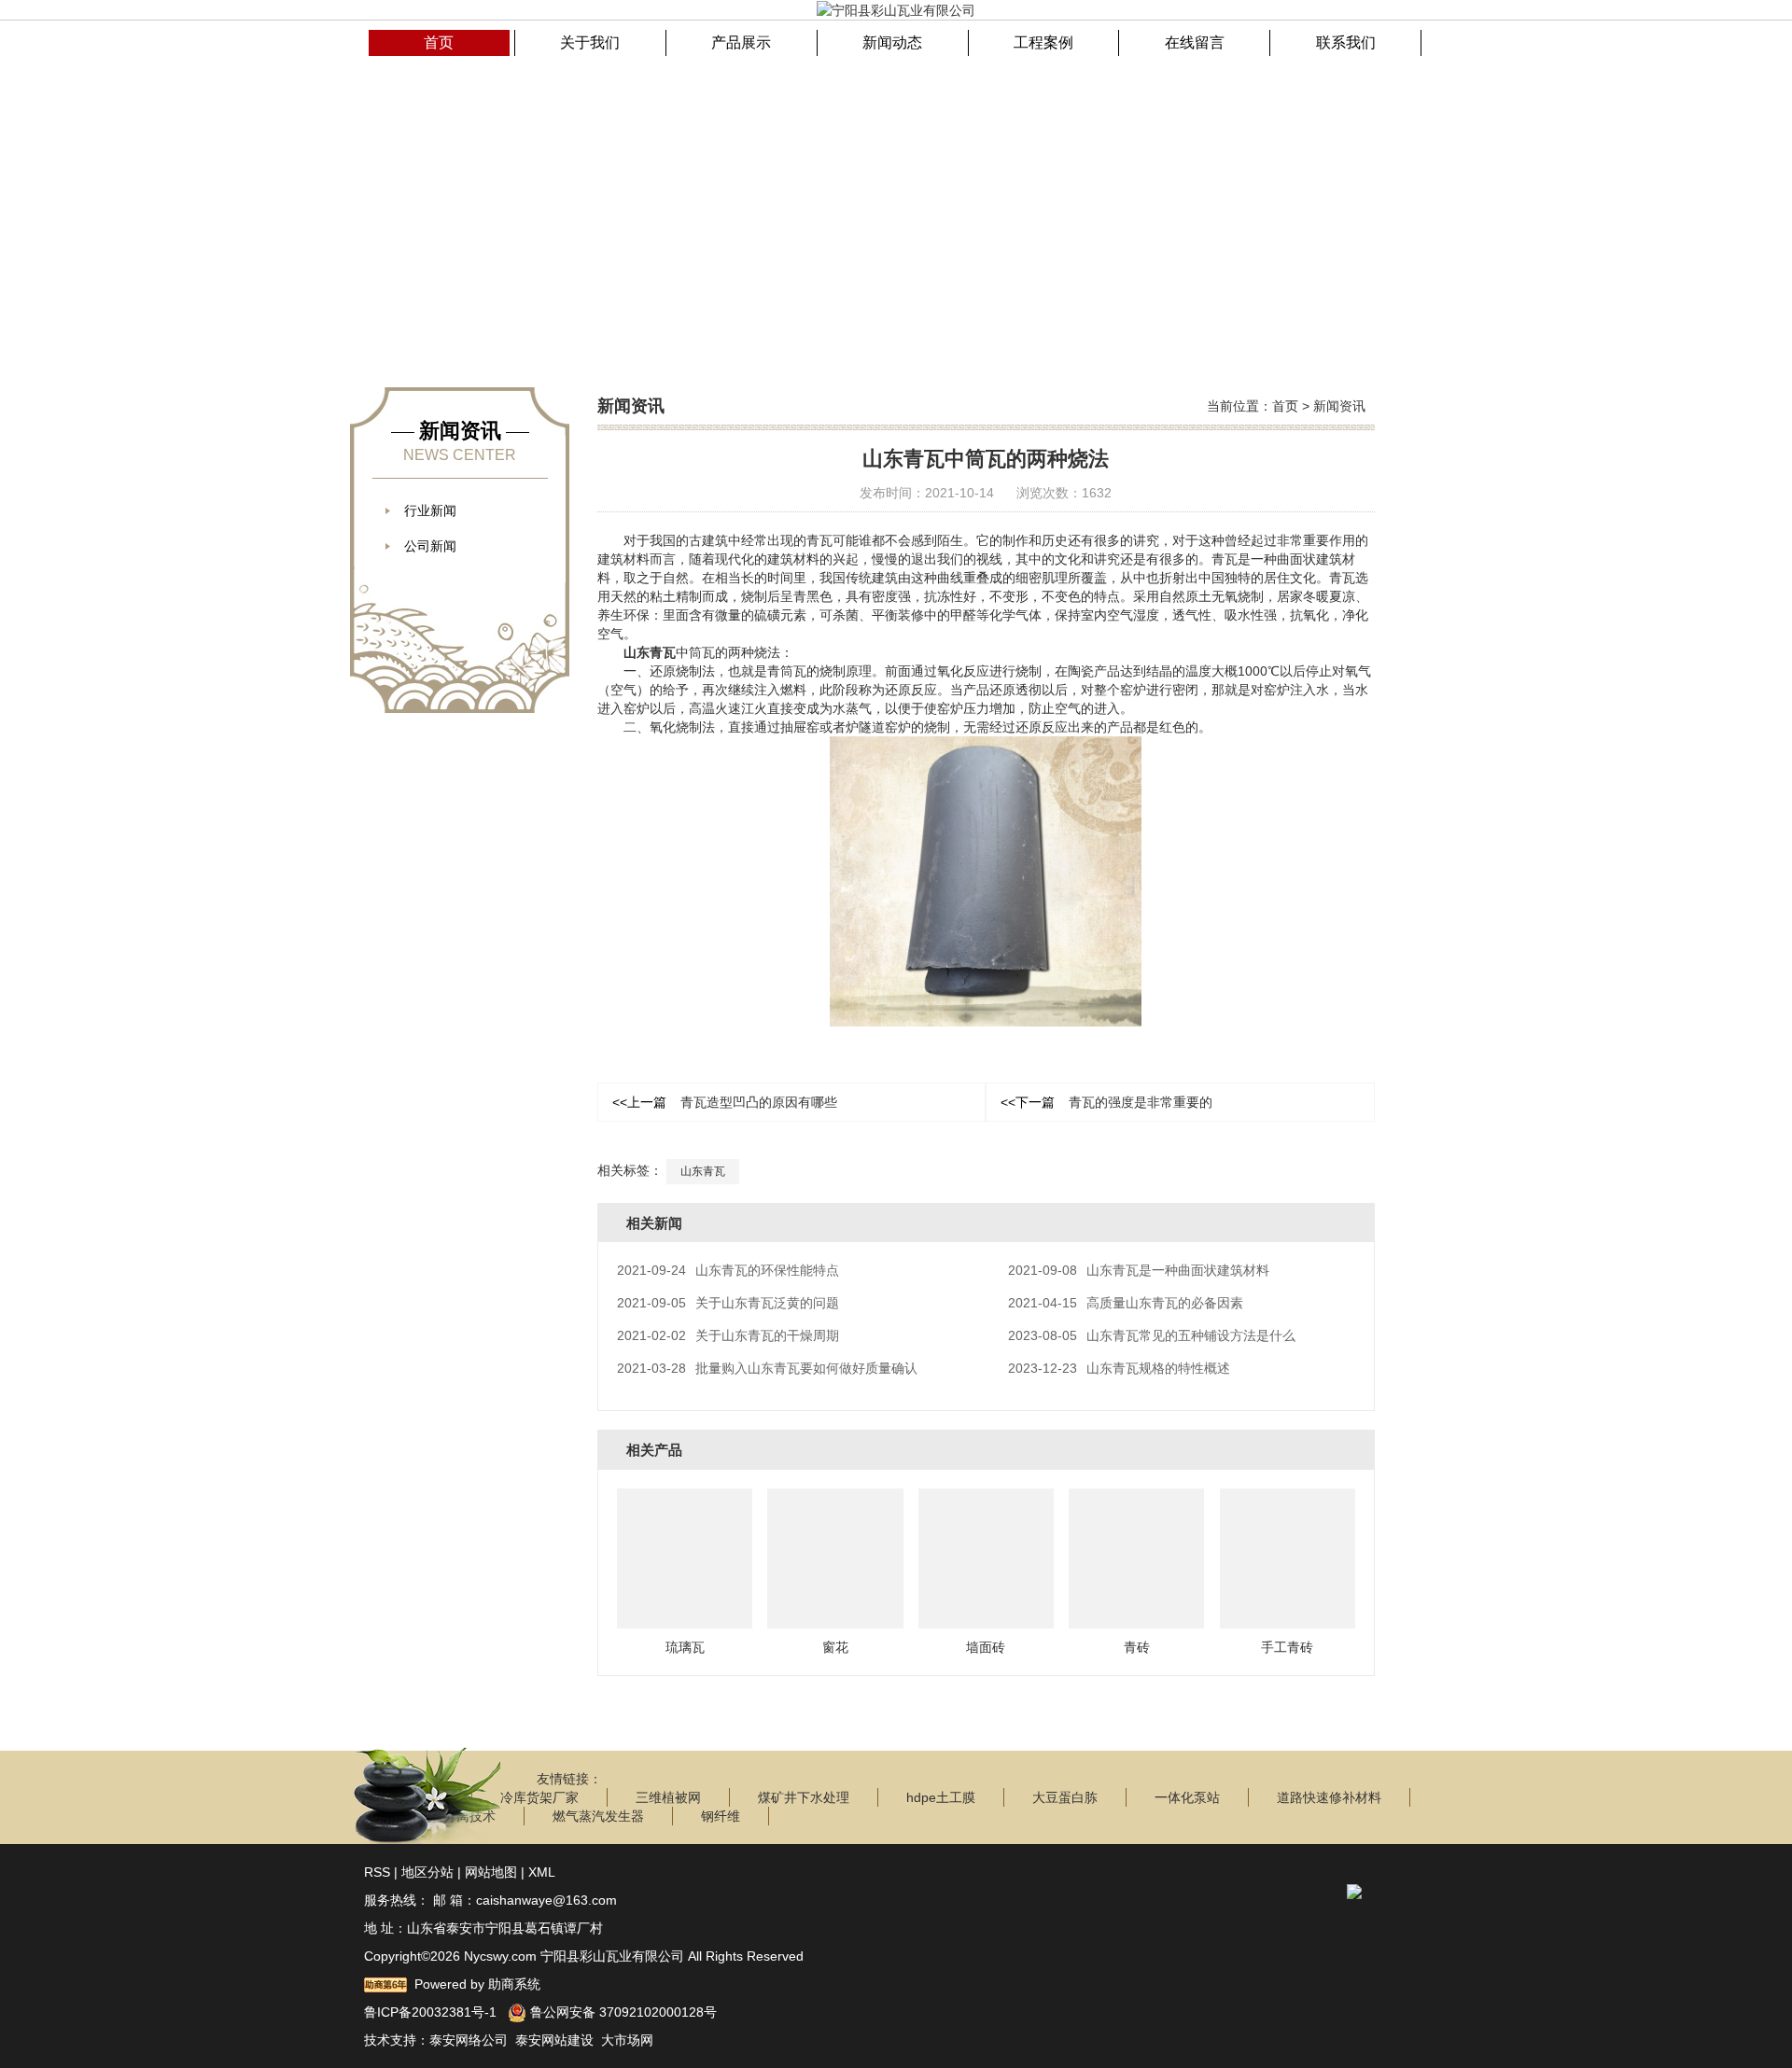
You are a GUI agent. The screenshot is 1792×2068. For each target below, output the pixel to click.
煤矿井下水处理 (804, 1797)
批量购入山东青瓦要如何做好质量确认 (767, 1368)
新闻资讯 (1339, 406)
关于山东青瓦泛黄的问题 (728, 1303)
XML (542, 1872)
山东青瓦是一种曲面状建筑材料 (1139, 1270)
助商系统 (514, 1984)
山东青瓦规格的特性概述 (1119, 1368)
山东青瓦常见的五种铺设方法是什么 (1152, 1335)
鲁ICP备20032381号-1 (430, 2012)
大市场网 (627, 2040)
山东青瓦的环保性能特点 (728, 1270)
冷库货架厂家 (539, 1797)
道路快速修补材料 (1329, 1797)
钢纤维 (721, 1816)
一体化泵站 (1187, 1797)
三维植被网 (668, 1797)
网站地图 (491, 1872)
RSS (377, 1872)
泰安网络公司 (469, 2040)
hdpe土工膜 (941, 1797)
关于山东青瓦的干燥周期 (728, 1335)
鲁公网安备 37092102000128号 (622, 2012)
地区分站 (427, 1872)
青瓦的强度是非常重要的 (1106, 1102)
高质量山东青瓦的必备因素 (1126, 1303)
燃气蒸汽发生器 (598, 1816)
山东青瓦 (650, 652)
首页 (1285, 406)
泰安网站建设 (554, 2040)
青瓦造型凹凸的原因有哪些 (725, 1102)
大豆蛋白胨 (1065, 1797)
